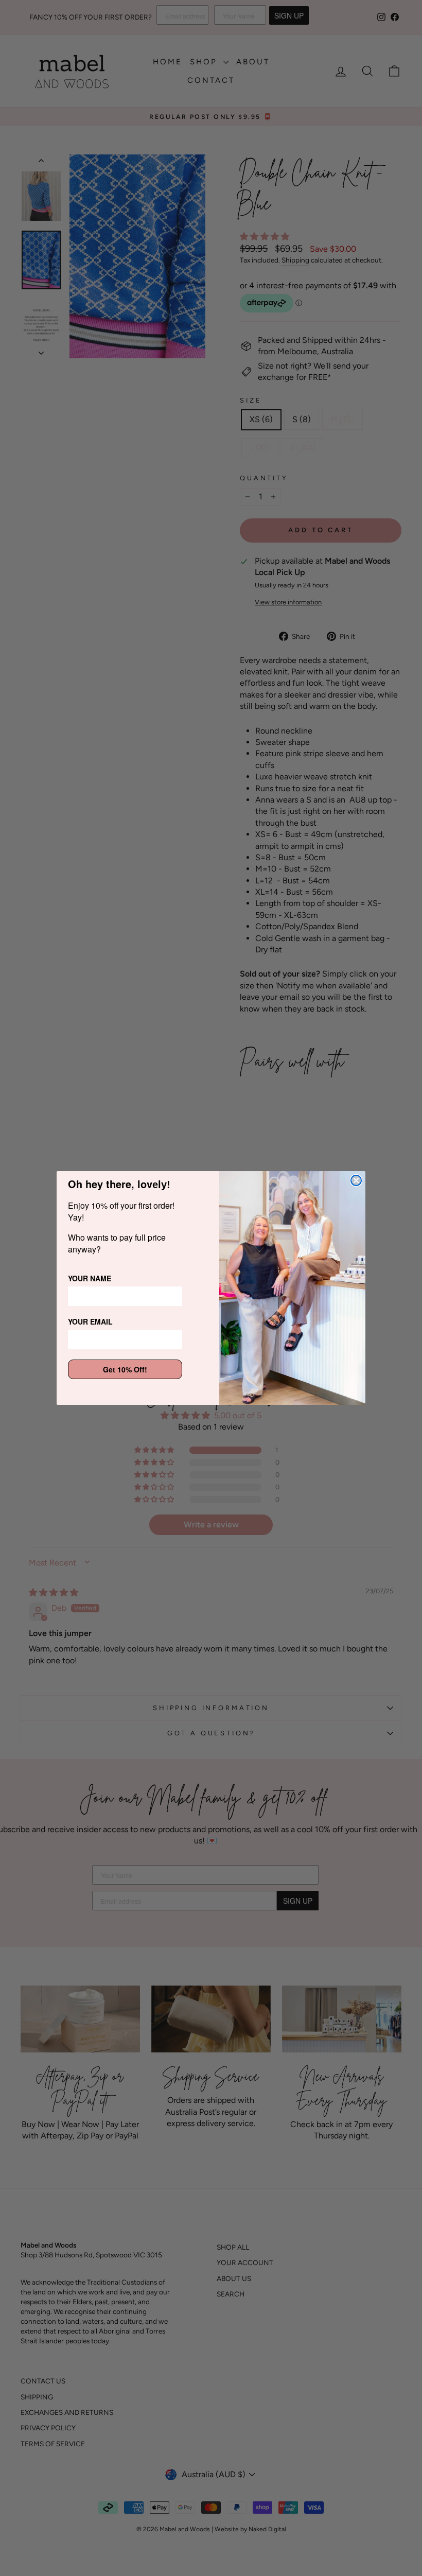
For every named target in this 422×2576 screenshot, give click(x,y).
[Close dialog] (356, 1180)
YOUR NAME (90, 1278)
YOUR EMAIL (90, 1321)
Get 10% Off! (125, 1369)
